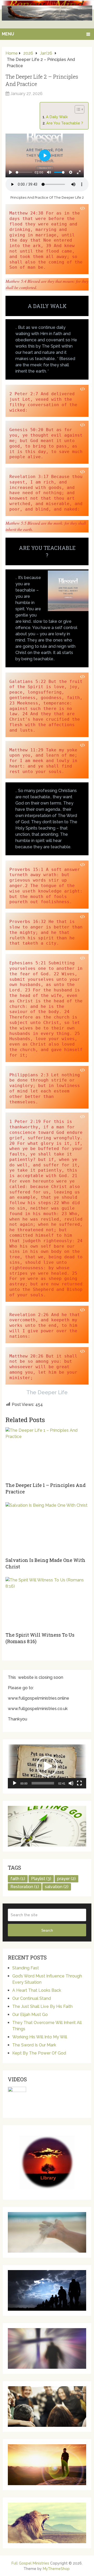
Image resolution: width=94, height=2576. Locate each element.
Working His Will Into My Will (40, 2037)
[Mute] (71, 1783)
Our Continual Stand (32, 1998)
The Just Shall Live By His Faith (42, 2006)
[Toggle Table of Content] (77, 109)
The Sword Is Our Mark (34, 2045)
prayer (66, 1879)
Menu (8, 34)
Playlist (41, 1879)
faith (18, 1879)
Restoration (25, 1887)
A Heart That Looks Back (37, 1990)
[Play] (15, 1783)
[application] (47, 1766)
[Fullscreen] (79, 1783)
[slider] (24, 172)
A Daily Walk (57, 117)
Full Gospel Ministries (30, 2563)
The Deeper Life (47, 1392)
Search (47, 1930)
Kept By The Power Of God (39, 2053)
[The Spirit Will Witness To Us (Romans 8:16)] (47, 1603)
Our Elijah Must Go (30, 2015)
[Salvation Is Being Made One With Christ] (47, 1528)
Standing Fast (26, 1968)
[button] (47, 1766)
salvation (57, 1887)
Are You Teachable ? (65, 123)
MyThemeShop (56, 2569)
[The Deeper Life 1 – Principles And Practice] (47, 1453)
